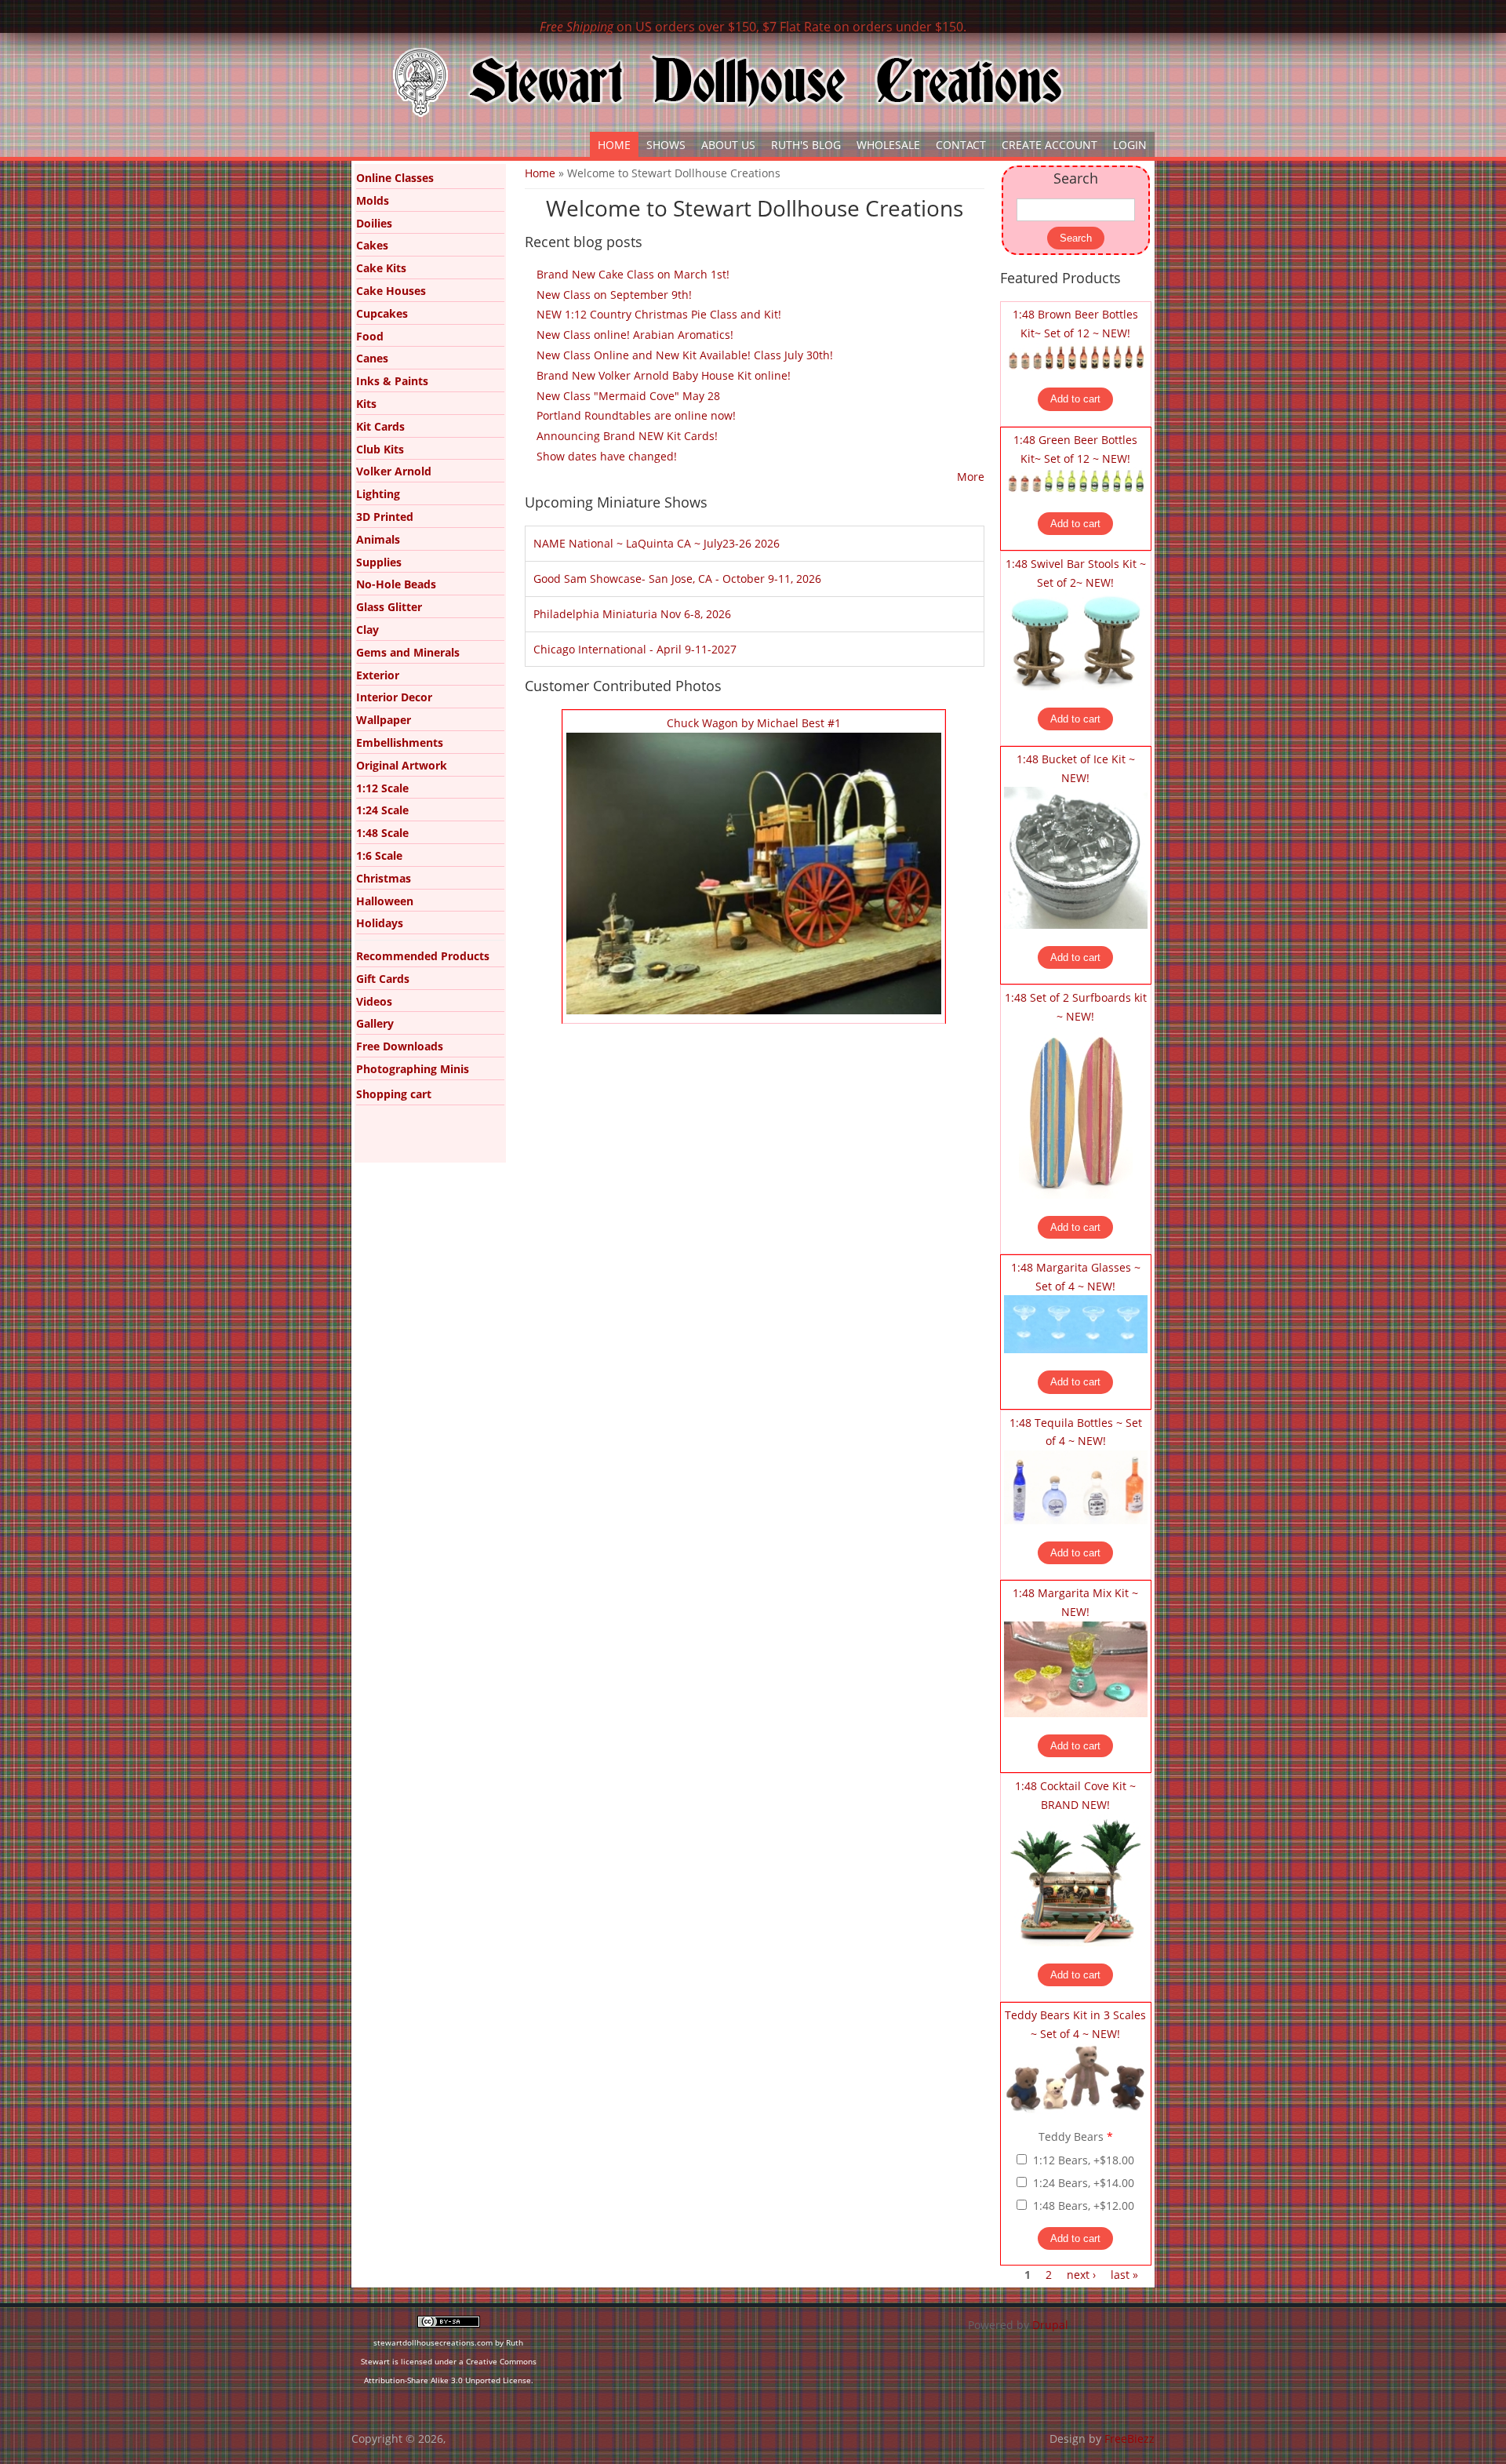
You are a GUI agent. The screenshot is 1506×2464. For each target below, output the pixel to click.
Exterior (378, 675)
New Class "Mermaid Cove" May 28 (628, 396)
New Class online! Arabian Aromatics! (635, 335)
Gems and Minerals (408, 652)
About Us (728, 145)
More (971, 477)
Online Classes (395, 178)
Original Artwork (402, 765)
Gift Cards (383, 979)
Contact (961, 145)
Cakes (372, 245)
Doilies (374, 223)
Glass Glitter (389, 607)
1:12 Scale (382, 788)
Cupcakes (382, 313)
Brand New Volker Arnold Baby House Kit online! (664, 375)
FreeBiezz (1129, 2439)
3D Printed (385, 517)
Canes (372, 358)
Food (370, 336)
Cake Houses (391, 291)
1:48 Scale (382, 833)
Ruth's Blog (806, 145)
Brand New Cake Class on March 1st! (633, 274)
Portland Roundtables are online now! (636, 415)
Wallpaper (384, 720)
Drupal (1050, 2325)
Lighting (378, 494)
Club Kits (380, 449)
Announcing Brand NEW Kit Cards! (627, 436)
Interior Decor (394, 697)
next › (1081, 2275)
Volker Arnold (394, 471)
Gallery (375, 1023)
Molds (373, 200)
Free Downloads (400, 1046)
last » (1124, 2275)
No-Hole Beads (396, 584)
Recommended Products (423, 956)
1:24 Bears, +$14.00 (1084, 2183)
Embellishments (400, 742)
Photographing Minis (413, 1069)
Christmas (384, 878)
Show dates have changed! (607, 456)
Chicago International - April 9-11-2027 (635, 649)
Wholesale (888, 145)
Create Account (1049, 145)
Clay (367, 630)
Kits (366, 404)
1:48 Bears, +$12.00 (1084, 2206)
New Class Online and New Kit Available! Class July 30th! (685, 355)
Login (1130, 145)
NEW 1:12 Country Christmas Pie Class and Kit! (659, 314)
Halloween (385, 901)
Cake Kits (381, 268)
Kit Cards (380, 426)
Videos (374, 1001)
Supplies (379, 562)
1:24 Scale (382, 810)
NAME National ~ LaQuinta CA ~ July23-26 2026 (657, 543)
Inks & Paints (392, 381)
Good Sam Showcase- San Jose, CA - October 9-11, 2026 (677, 579)
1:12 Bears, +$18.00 (1084, 2160)
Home (614, 145)
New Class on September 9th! (614, 295)
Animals (378, 539)
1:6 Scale (379, 855)
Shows (666, 145)
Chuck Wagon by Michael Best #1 (754, 723)
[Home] (728, 82)
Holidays (380, 923)
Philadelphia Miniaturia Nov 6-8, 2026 (632, 614)
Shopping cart (394, 1094)
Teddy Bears (1076, 2136)
